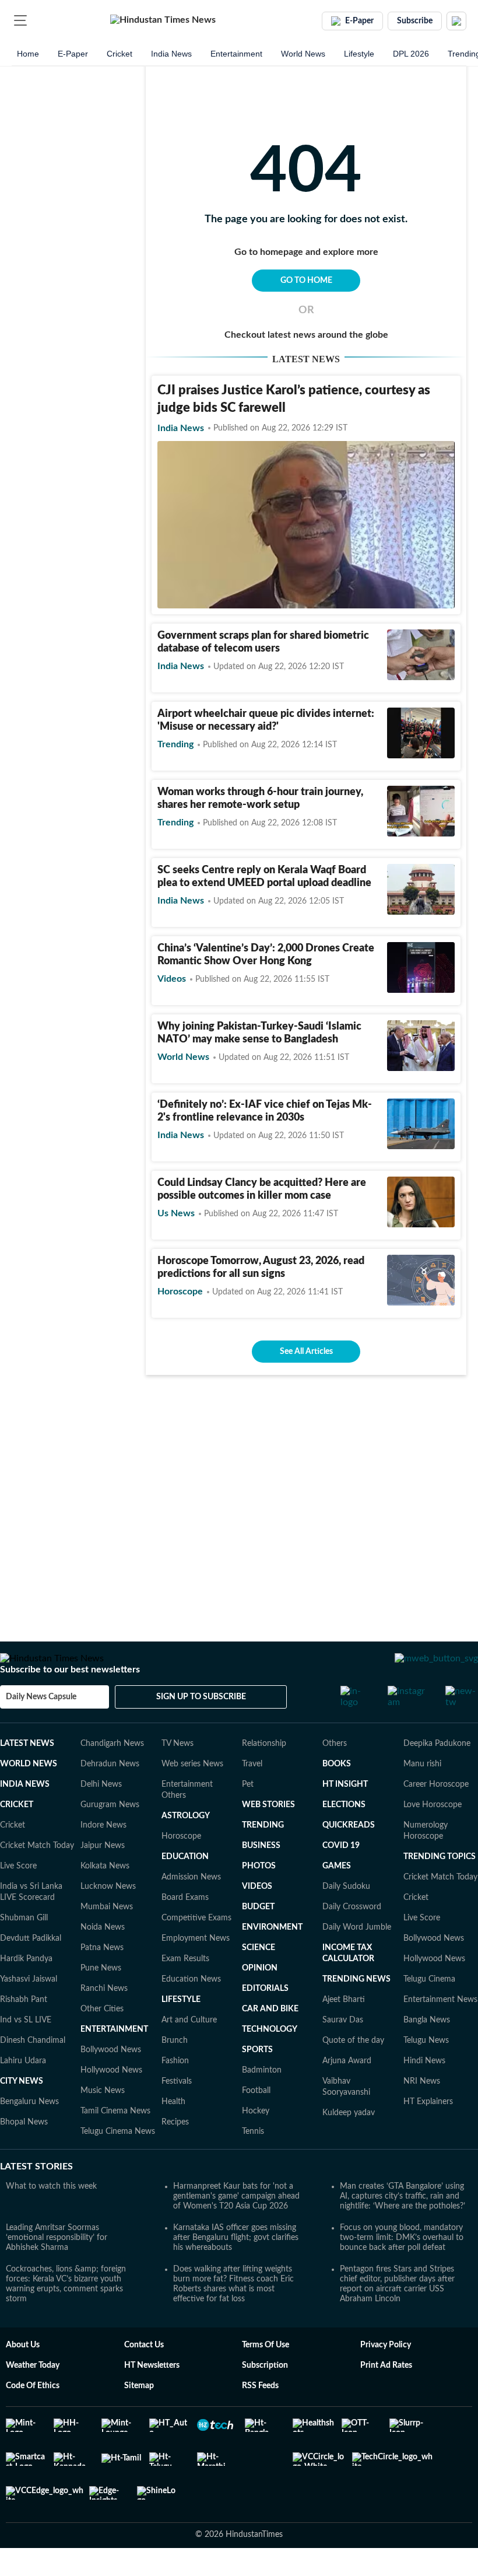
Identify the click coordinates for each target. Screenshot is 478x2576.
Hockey (256, 2144)
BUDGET (258, 1940)
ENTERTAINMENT (114, 2063)
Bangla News (427, 2053)
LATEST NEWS (27, 1777)
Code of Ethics (33, 2419)
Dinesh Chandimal (33, 2074)
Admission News (191, 1910)
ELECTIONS (344, 1838)
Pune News (101, 2001)
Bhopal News (24, 2155)
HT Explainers (428, 2135)
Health (173, 2135)
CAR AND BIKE (270, 2042)
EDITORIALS (265, 2022)
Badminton (262, 2103)
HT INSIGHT (345, 1818)
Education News (191, 2013)
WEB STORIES (268, 1838)
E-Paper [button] (359, 21)
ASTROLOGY (186, 1849)
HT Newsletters (152, 2399)
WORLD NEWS (29, 1797)
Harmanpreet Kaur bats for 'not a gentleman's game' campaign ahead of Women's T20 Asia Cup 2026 (236, 2229)
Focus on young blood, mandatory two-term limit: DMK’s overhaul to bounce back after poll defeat (402, 2271)
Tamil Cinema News (115, 2144)
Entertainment (236, 54)
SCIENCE (259, 1981)
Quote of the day (353, 2074)
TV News (178, 1777)
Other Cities (102, 2042)
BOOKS (337, 1797)
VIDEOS (257, 1920)
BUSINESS (261, 1879)
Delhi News (101, 1818)
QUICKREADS (349, 1859)
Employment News (196, 1972)
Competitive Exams (196, 1951)
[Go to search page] (42, 20)
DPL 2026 (411, 54)
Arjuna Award (347, 2094)
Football (256, 2124)
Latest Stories (36, 2200)
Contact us (144, 2378)
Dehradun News (110, 1797)
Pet (248, 1818)
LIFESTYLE (181, 2033)
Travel (252, 1797)
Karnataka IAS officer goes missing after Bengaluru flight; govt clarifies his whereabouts (236, 2271)
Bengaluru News (29, 2135)
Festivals (177, 2115)
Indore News (103, 1859)
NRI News (422, 2115)
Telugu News (426, 2074)
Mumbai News (107, 1940)
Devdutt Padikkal (31, 1972)
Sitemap (139, 2419)
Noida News (103, 1961)
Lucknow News (108, 1920)
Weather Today (33, 2399)
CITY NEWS (22, 2115)
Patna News (102, 1981)
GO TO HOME (306, 281)
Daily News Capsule (41, 1730)
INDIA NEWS (25, 1818)
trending (175, 744)
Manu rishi (422, 1797)
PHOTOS (259, 1899)
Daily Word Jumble (357, 1961)
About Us (23, 2378)
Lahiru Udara (23, 2094)
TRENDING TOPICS (440, 1890)
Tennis (253, 2165)
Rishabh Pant (24, 2033)
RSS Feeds (260, 2419)
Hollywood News (111, 2103)
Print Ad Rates (386, 2399)
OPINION (260, 2001)
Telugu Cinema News (118, 2165)
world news (183, 1057)
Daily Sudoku (346, 1920)
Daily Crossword (352, 1940)
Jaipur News (103, 1879)
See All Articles (306, 1352)
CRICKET (17, 1838)
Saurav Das (343, 2053)
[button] (20, 20)
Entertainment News (440, 2033)
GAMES (337, 1899)
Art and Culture (189, 2053)
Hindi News (424, 2094)
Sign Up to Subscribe (201, 1730)
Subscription (265, 2399)
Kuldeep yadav (349, 2146)
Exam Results (185, 1992)
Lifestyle (359, 54)
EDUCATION (185, 1890)
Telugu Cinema (429, 2013)
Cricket (119, 54)
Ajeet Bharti (344, 2033)
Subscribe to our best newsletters (70, 1703)
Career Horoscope (436, 1818)
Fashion (175, 2094)
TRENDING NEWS (356, 2013)
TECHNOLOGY (270, 2063)
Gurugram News (110, 1838)
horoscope (180, 1291)
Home (28, 54)
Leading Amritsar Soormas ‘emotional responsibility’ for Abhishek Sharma (57, 2271)
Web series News (192, 1797)
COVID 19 (341, 1879)
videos (172, 979)
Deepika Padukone (437, 1777)
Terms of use (266, 2378)
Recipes (175, 2155)
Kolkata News (105, 1899)
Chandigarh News (112, 1777)
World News (303, 54)
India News (171, 54)
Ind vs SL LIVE (26, 2053)
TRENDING (263, 1859)
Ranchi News (104, 2022)
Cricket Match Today (37, 1879)
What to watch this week (51, 2220)
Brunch (175, 2074)
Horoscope (181, 1870)
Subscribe (415, 21)
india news (181, 428)
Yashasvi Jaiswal (29, 2013)
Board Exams (185, 1931)
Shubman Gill (24, 1951)
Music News (103, 2124)
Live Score (18, 1899)
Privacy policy (386, 2378)
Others (335, 1777)
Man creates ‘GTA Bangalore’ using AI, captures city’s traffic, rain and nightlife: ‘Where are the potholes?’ (403, 2229)
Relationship (264, 1777)
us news (176, 1213)
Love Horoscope (433, 1838)
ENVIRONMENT (272, 1961)
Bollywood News (111, 2083)
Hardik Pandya (26, 1992)
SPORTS (257, 2083)
